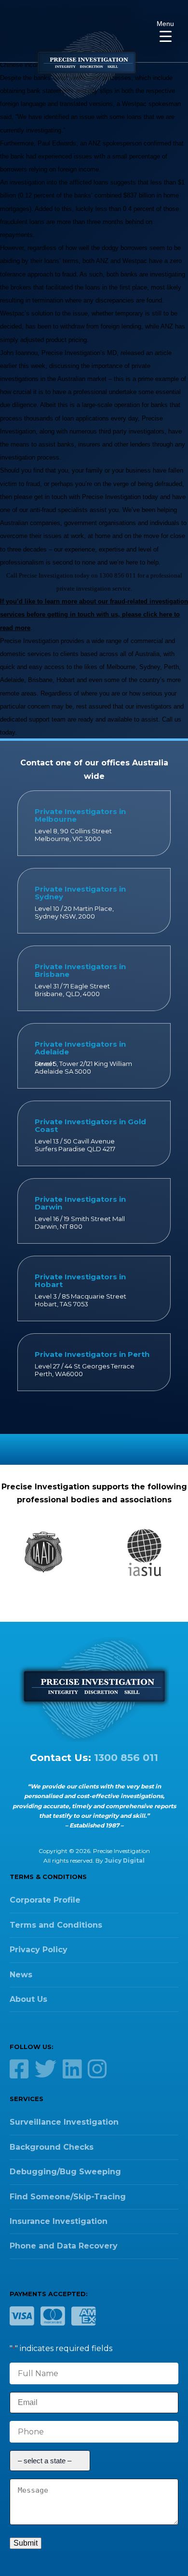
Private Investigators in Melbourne (80, 815)
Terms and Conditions (56, 1925)
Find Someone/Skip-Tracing (68, 2197)
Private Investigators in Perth (92, 1354)
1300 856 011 (126, 1757)
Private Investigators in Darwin (80, 1203)
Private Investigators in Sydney (80, 893)
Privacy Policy (39, 1950)
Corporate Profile (45, 1900)
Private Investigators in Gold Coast (90, 1125)
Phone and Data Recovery (64, 2246)
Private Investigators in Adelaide (80, 1048)
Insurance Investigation (59, 2221)
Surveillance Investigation (64, 2122)
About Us (28, 1999)
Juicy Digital (125, 1860)
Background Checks (52, 2147)
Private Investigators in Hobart (80, 1281)
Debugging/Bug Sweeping (65, 2172)
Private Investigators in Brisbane (80, 970)
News (21, 1975)
